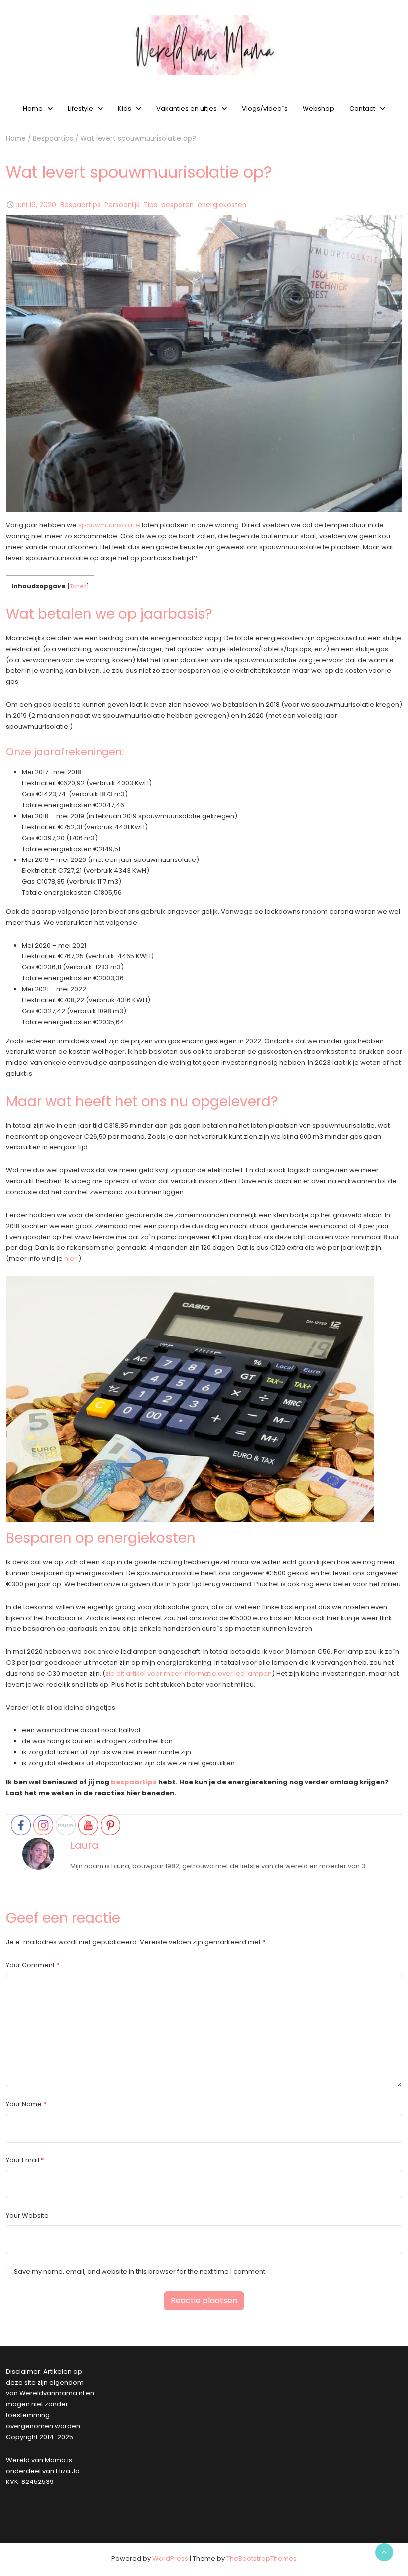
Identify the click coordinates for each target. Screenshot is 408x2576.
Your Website (27, 2216)
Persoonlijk (122, 205)
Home (33, 109)
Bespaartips (53, 139)
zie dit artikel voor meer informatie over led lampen (189, 1673)
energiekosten (222, 205)
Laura (84, 1845)
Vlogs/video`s (265, 109)
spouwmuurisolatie (108, 525)
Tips (151, 205)
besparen (177, 205)
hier (70, 1259)
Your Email (23, 2160)
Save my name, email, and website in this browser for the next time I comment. (140, 2271)
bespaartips (134, 1782)
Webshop (318, 109)
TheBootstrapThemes (261, 2558)
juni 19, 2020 (36, 205)
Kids (125, 109)
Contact (362, 109)
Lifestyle (80, 109)
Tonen (78, 586)
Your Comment (30, 1965)
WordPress (170, 2558)
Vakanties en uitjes (187, 109)
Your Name (24, 2104)
